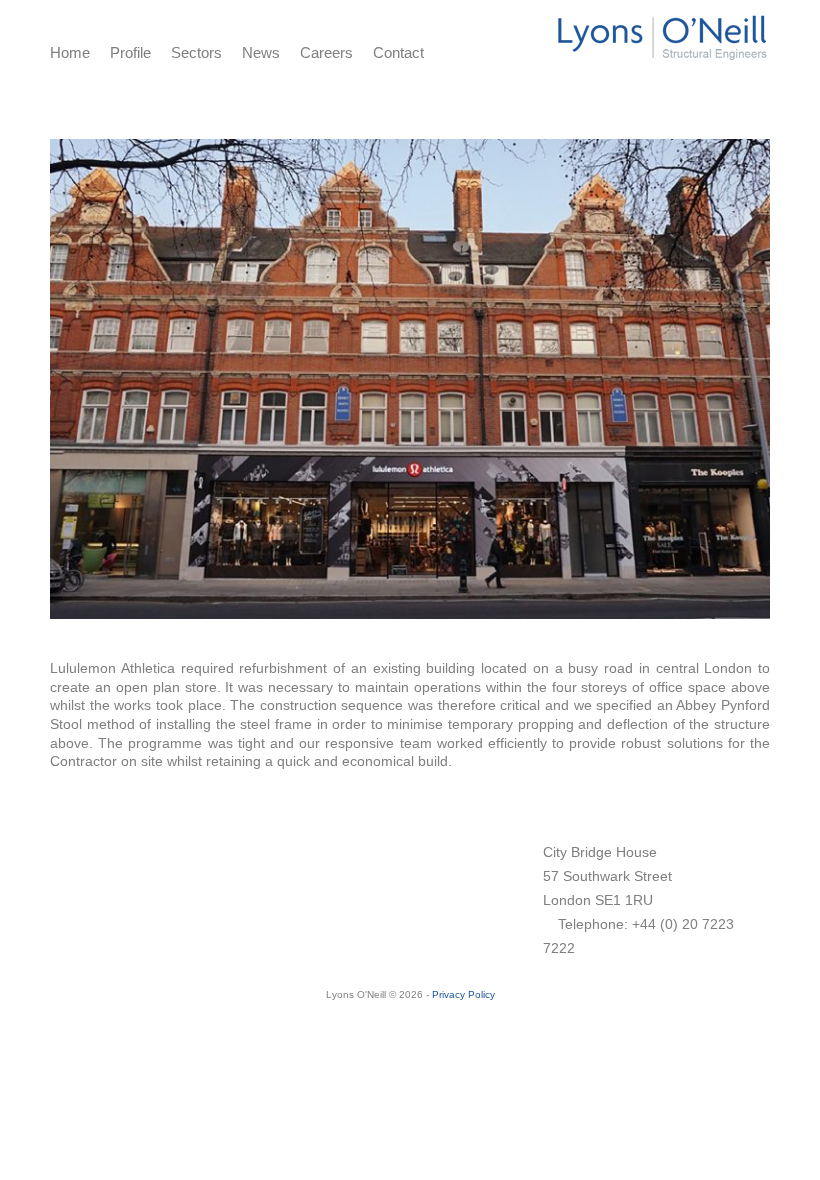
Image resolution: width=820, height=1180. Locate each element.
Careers (326, 52)
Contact (398, 52)
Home (70, 52)
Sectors (196, 52)
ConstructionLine (113, 876)
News (261, 52)
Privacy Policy (463, 994)
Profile (130, 52)
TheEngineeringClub (135, 951)
